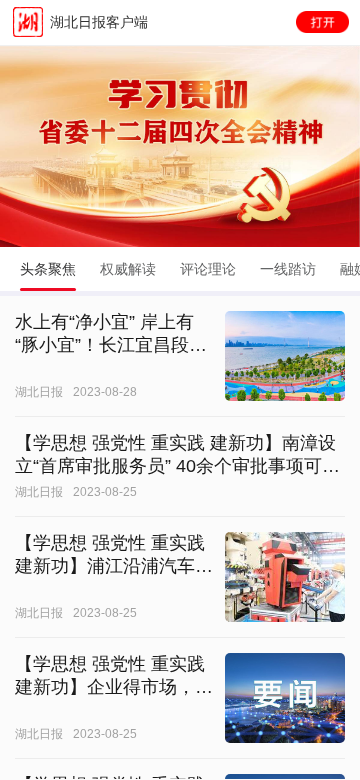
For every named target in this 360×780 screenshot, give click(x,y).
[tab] (48, 269)
